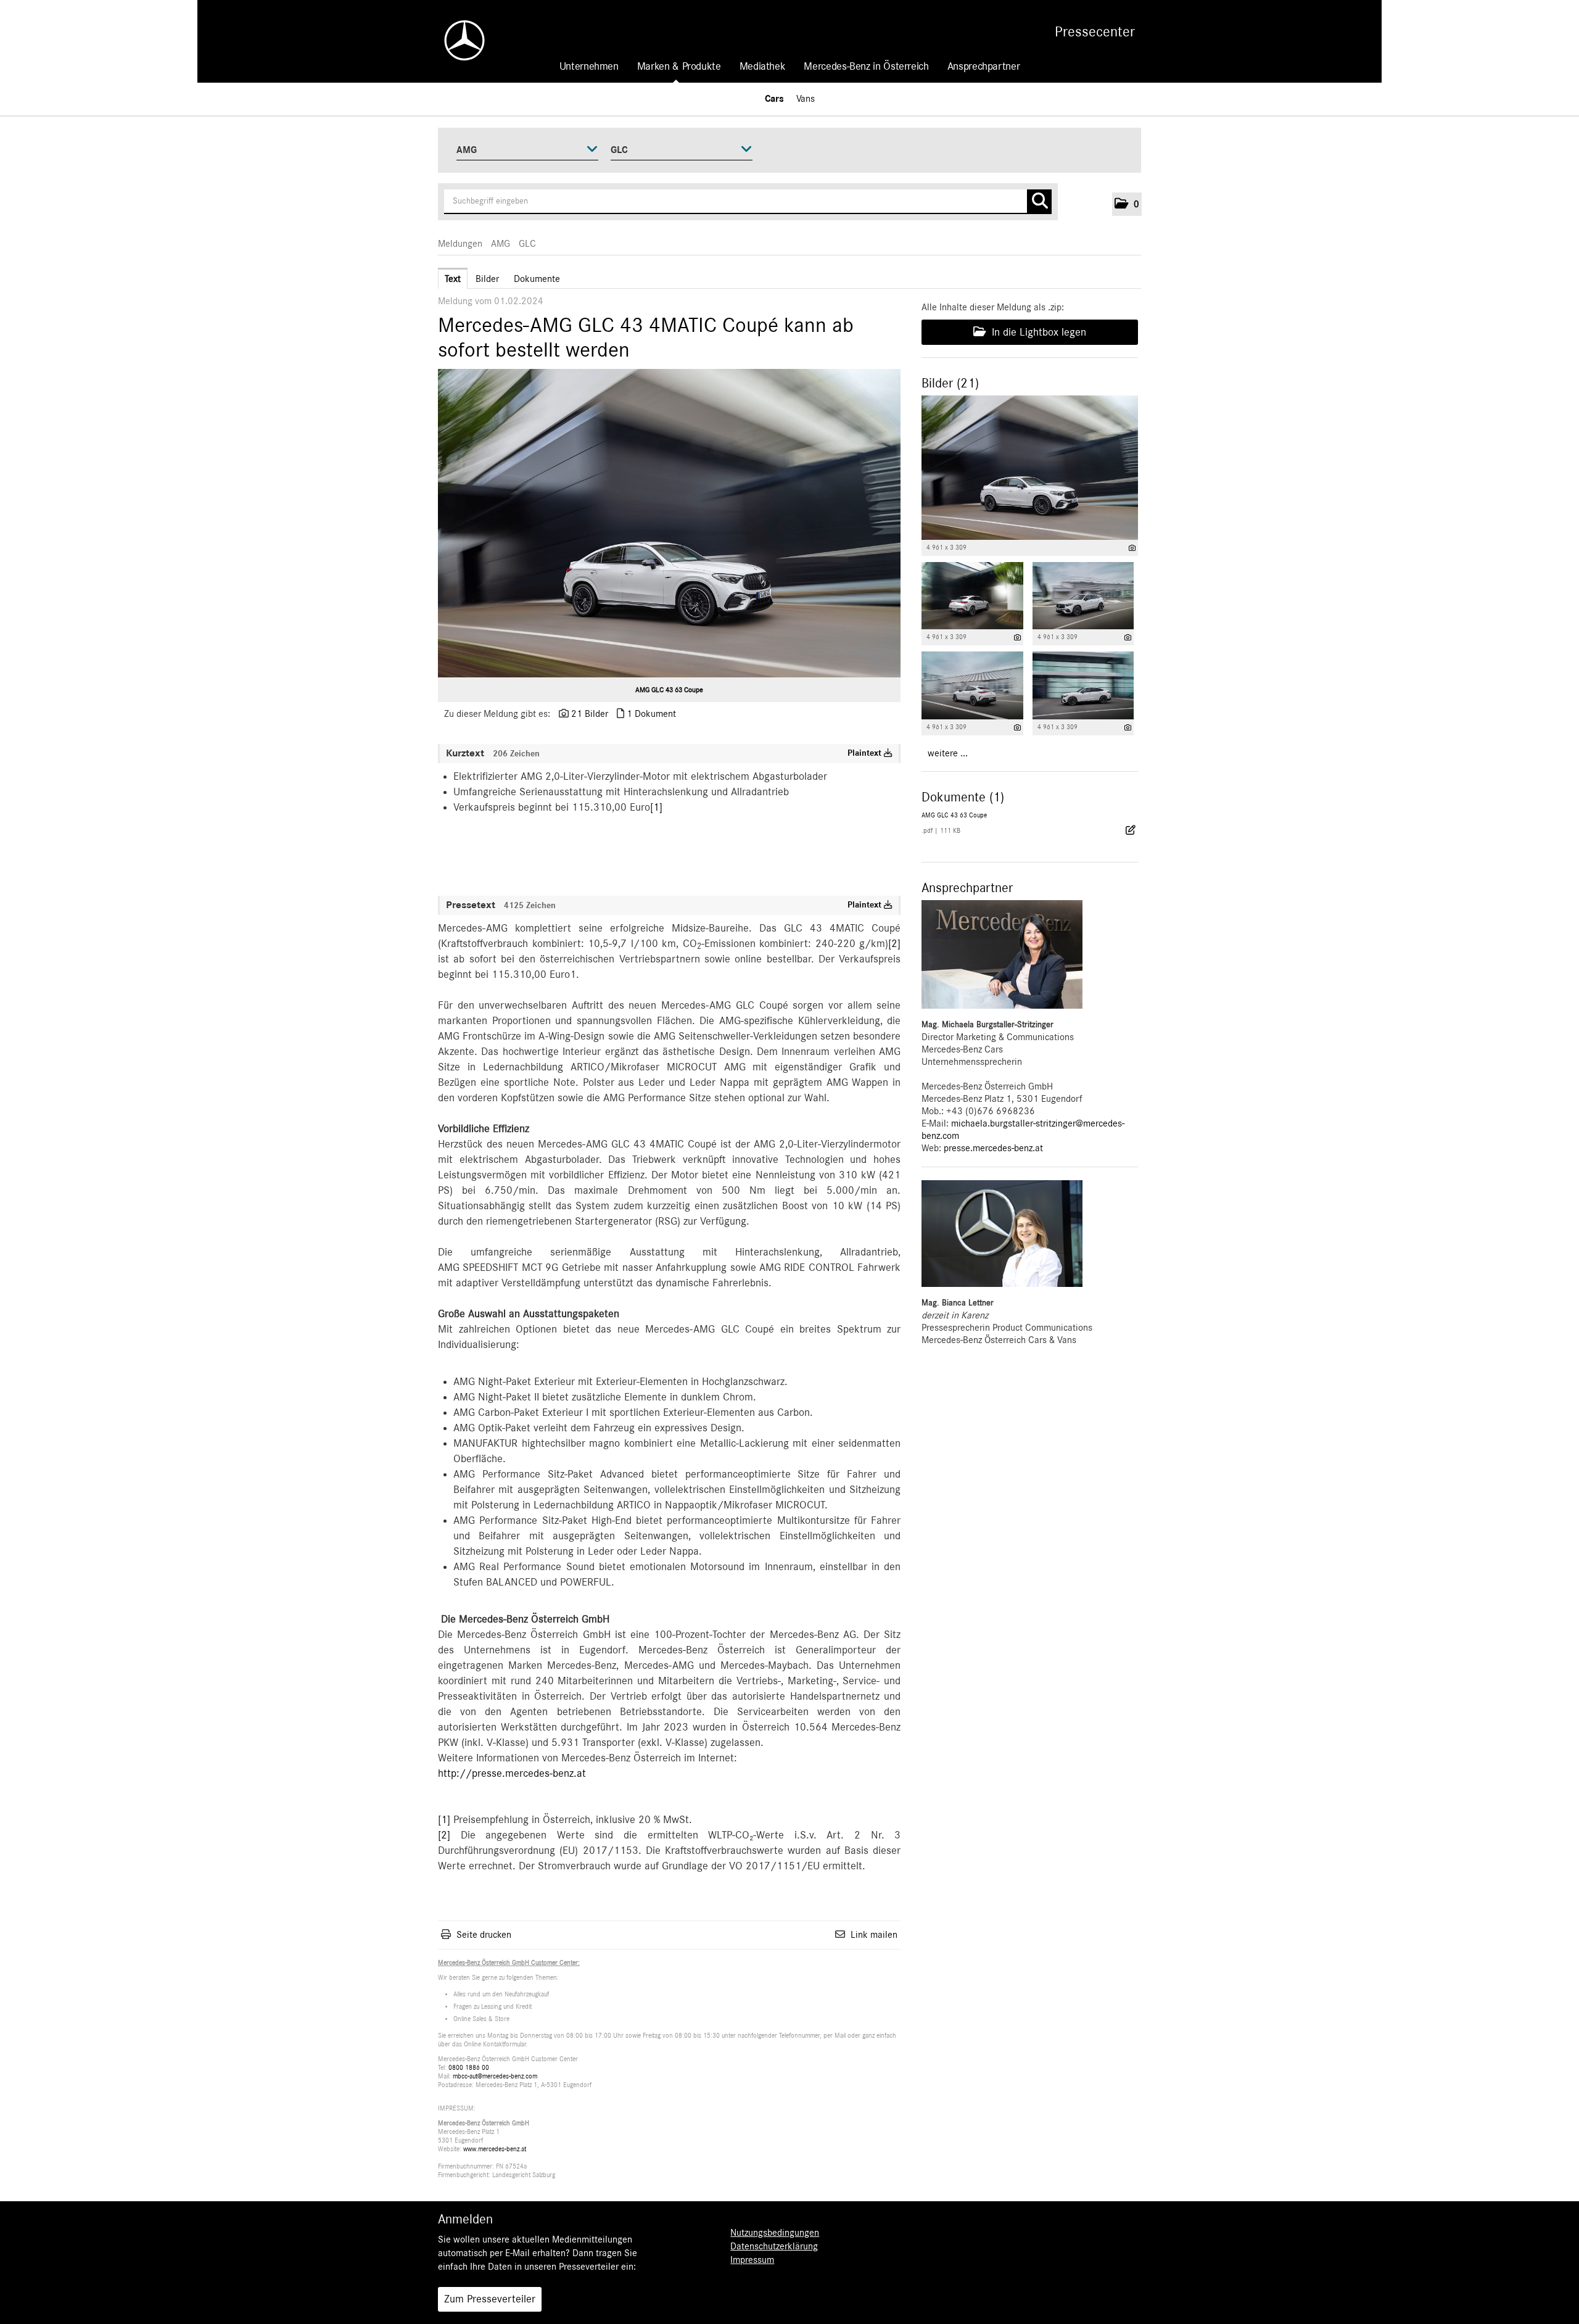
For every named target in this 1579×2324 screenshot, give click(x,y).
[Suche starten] (1039, 202)
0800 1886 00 (469, 2068)
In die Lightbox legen (1037, 333)
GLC (527, 244)
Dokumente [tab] (537, 279)
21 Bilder (590, 714)
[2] (894, 944)
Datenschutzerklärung (774, 2246)
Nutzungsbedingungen (775, 2233)
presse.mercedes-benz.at (993, 1148)
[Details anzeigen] (1132, 548)
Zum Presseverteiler (490, 2299)
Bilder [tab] (487, 279)
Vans (806, 99)
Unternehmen (589, 67)
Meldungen (460, 244)
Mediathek (763, 67)
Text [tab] (453, 279)
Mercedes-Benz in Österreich (866, 67)
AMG (501, 244)
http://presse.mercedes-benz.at (512, 1774)
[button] (1127, 204)
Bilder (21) (950, 383)
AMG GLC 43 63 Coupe (669, 690)
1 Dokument (651, 714)
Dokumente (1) (963, 797)
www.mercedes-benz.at (495, 2149)
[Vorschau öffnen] (669, 523)
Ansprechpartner (984, 67)
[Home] (458, 40)
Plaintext (866, 753)
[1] (656, 808)
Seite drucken (484, 1935)
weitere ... (948, 753)
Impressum (752, 2260)
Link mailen (874, 1935)
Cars (774, 99)
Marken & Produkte (679, 67)
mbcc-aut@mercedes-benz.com (495, 2076)
